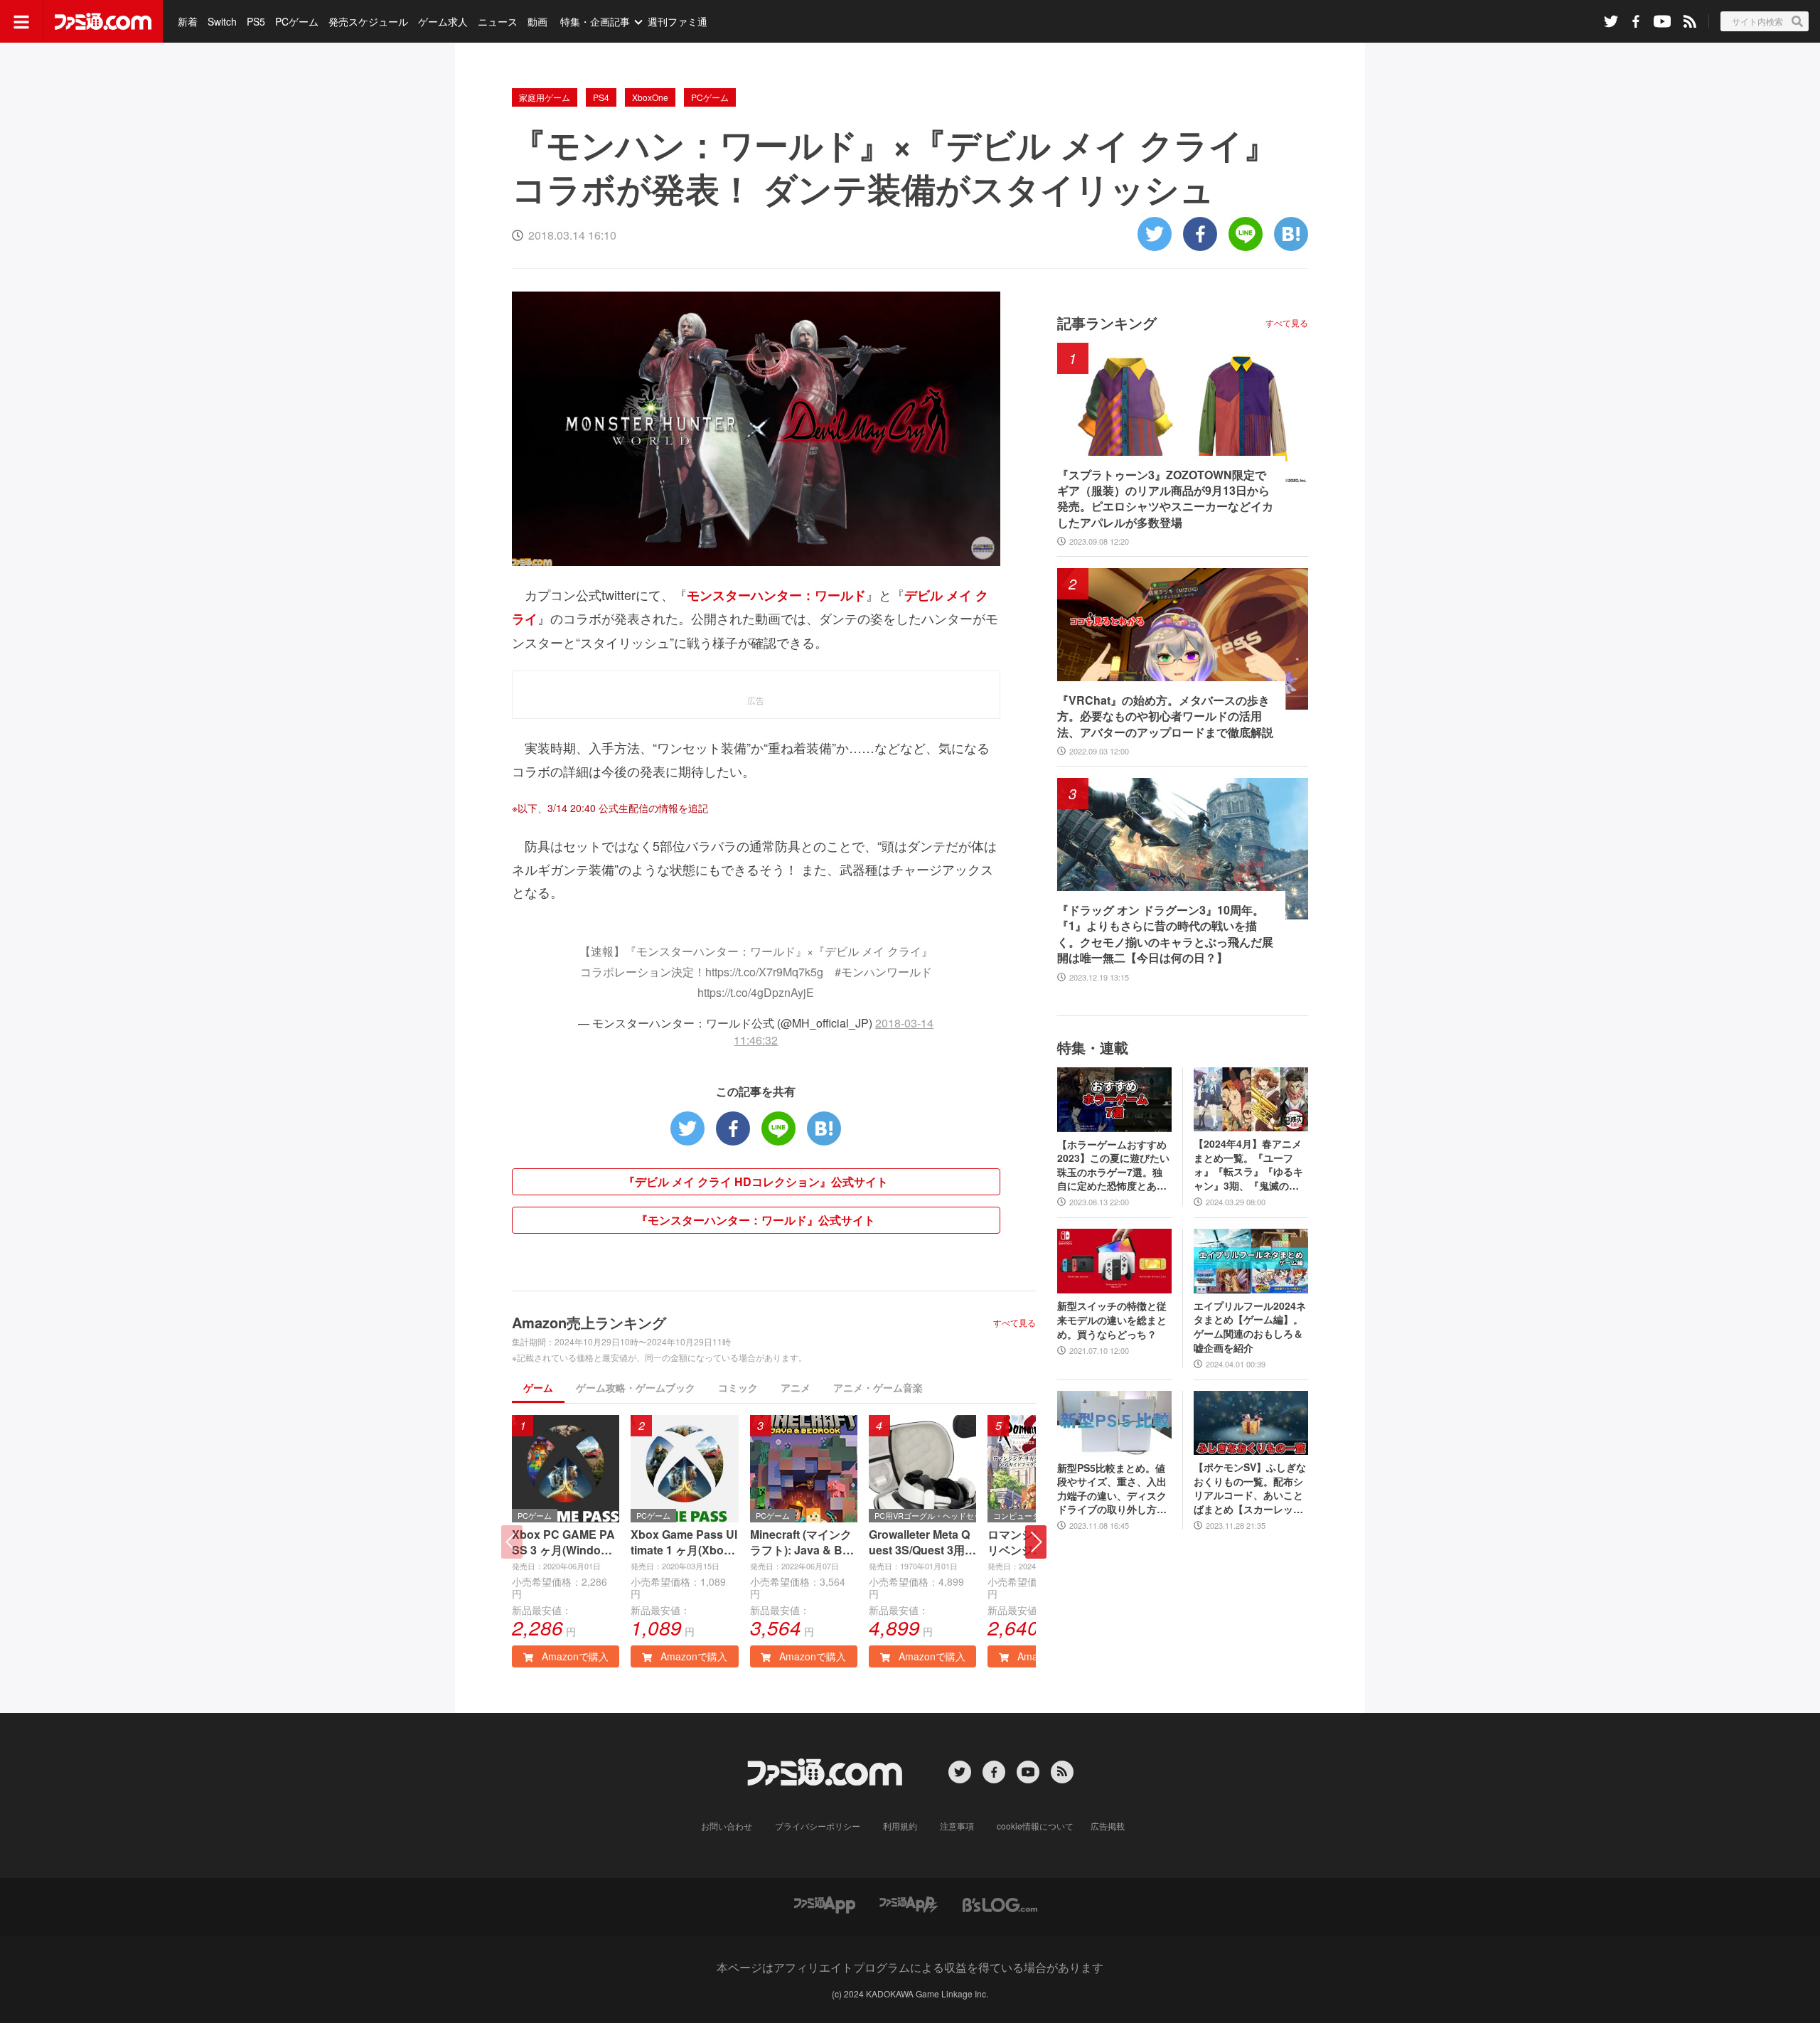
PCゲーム (297, 21)
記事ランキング (1107, 322)
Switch (222, 21)
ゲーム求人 (443, 21)
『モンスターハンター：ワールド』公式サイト (756, 1220)
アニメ (796, 1387)
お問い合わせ (727, 1826)
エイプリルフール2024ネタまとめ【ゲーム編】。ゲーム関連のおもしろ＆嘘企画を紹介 (1250, 1327)
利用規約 (900, 1826)
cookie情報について (1035, 1826)
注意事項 (957, 1826)
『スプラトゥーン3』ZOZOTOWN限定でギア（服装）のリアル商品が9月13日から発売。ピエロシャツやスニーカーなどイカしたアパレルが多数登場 (1165, 499)
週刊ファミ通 (678, 21)
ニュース (498, 21)
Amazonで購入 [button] (574, 1656)
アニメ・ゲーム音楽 (878, 1387)
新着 (188, 21)
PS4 (601, 97)
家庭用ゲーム (545, 97)
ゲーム (538, 1387)
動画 (537, 21)
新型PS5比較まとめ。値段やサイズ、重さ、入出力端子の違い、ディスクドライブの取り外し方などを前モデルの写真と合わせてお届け (1112, 1489)
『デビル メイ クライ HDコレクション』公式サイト (756, 1181)
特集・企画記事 (595, 21)
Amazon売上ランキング (589, 1322)
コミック (738, 1387)
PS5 (256, 21)
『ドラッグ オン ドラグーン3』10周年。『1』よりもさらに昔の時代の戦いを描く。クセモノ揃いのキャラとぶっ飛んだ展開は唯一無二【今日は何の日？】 (1165, 934)
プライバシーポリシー (818, 1826)
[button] (1036, 1542)
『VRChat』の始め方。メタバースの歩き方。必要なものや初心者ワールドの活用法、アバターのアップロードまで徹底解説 (1165, 716)
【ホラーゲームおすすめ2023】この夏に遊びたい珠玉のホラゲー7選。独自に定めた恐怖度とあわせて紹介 (1113, 1165)
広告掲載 (1108, 1826)
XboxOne (650, 97)
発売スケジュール (368, 21)
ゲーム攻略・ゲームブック (636, 1387)
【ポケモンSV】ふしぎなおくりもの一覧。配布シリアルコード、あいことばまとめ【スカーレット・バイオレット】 (1250, 1488)
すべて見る (1015, 1323)
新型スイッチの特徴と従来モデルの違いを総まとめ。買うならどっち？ (1112, 1320)
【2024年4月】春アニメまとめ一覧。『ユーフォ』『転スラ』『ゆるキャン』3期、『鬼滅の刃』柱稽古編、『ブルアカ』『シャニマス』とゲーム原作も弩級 (1248, 1165)
